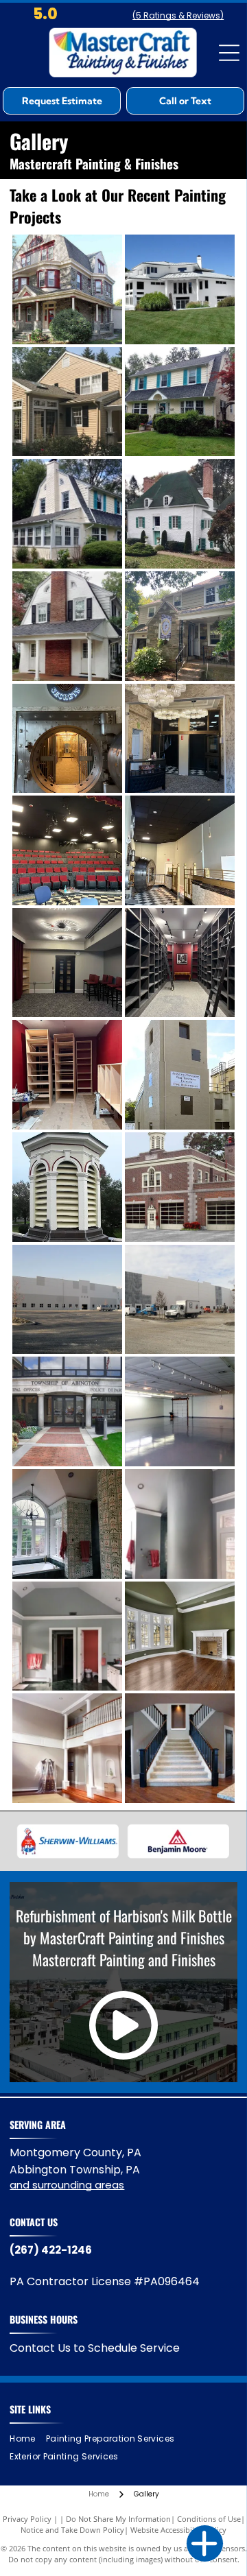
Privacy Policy (27, 2519)
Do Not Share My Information (118, 2519)
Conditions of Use (209, 2519)
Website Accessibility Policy (178, 2530)
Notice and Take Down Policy (72, 2530)
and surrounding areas (67, 2185)
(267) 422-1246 (51, 2250)
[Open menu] (229, 53)
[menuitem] (27, 2438)
